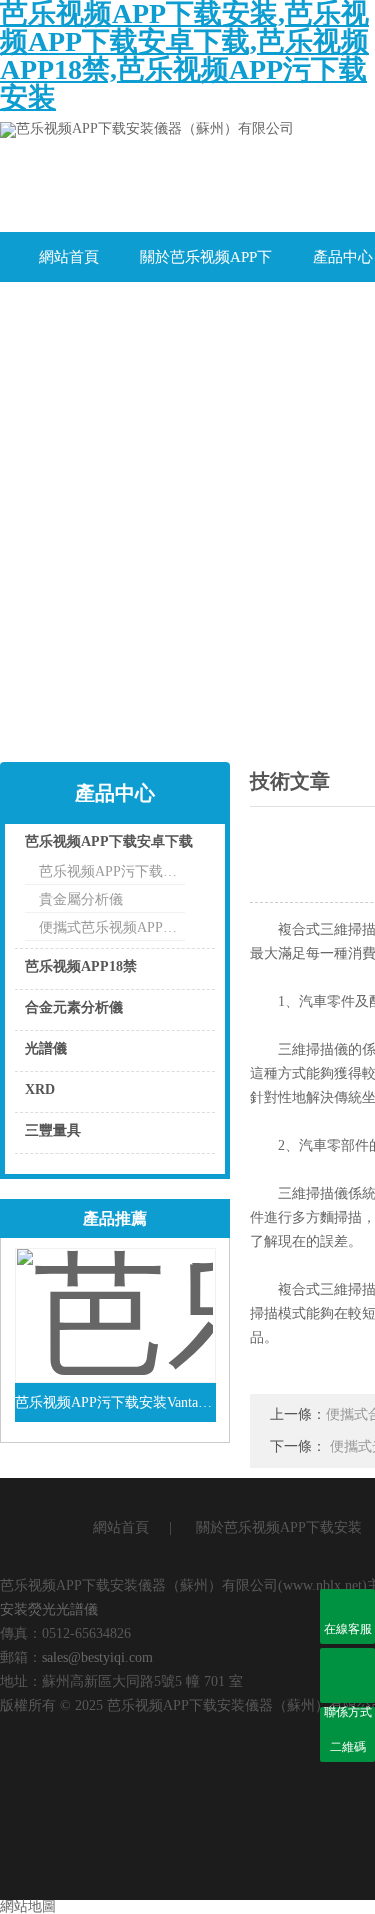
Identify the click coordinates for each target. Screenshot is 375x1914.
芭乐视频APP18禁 (81, 966)
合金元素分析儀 (74, 1007)
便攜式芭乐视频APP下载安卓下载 (112, 927)
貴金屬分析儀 (81, 899)
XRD (40, 1089)
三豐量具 (53, 1130)
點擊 (175, 846)
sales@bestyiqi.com (97, 1657)
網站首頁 (69, 257)
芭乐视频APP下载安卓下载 (109, 841)
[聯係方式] (347, 1675)
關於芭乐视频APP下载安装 (206, 265)
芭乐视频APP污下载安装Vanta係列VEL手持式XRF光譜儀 (115, 1402)
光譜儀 (46, 1048)
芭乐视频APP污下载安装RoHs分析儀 (112, 871)
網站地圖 (28, 1906)
